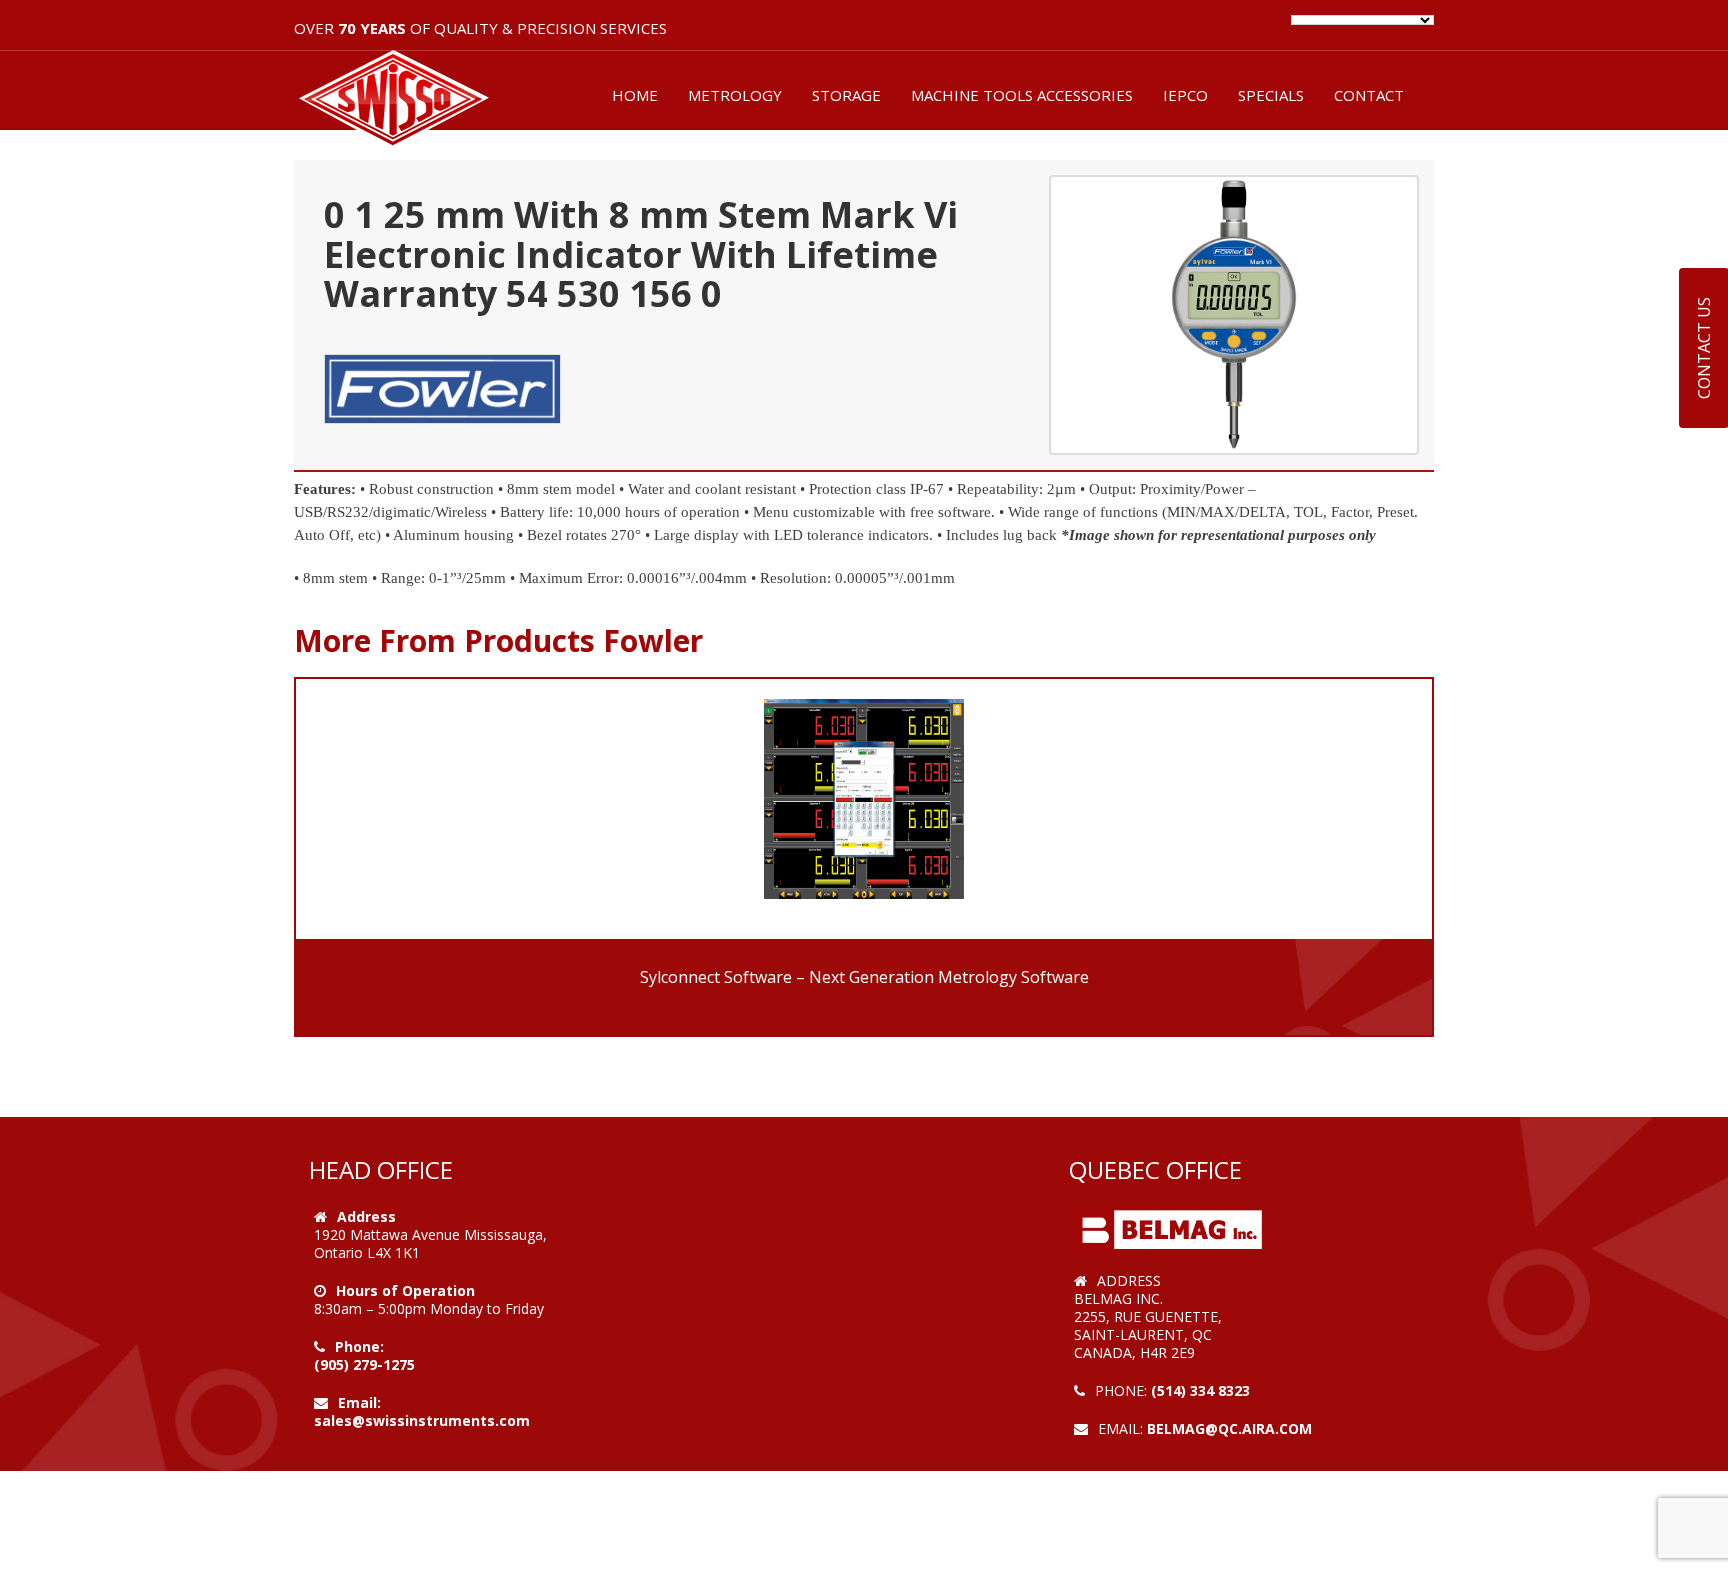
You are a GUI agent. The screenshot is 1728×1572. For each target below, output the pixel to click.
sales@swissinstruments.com (422, 1420)
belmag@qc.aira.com (1229, 1428)
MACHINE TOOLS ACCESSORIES (1022, 95)
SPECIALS (1271, 95)
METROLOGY (735, 95)
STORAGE (846, 95)
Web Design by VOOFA (1153, 1446)
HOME (635, 95)
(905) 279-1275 (364, 1364)
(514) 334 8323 (1200, 1390)
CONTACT (1369, 95)
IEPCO (1185, 95)
